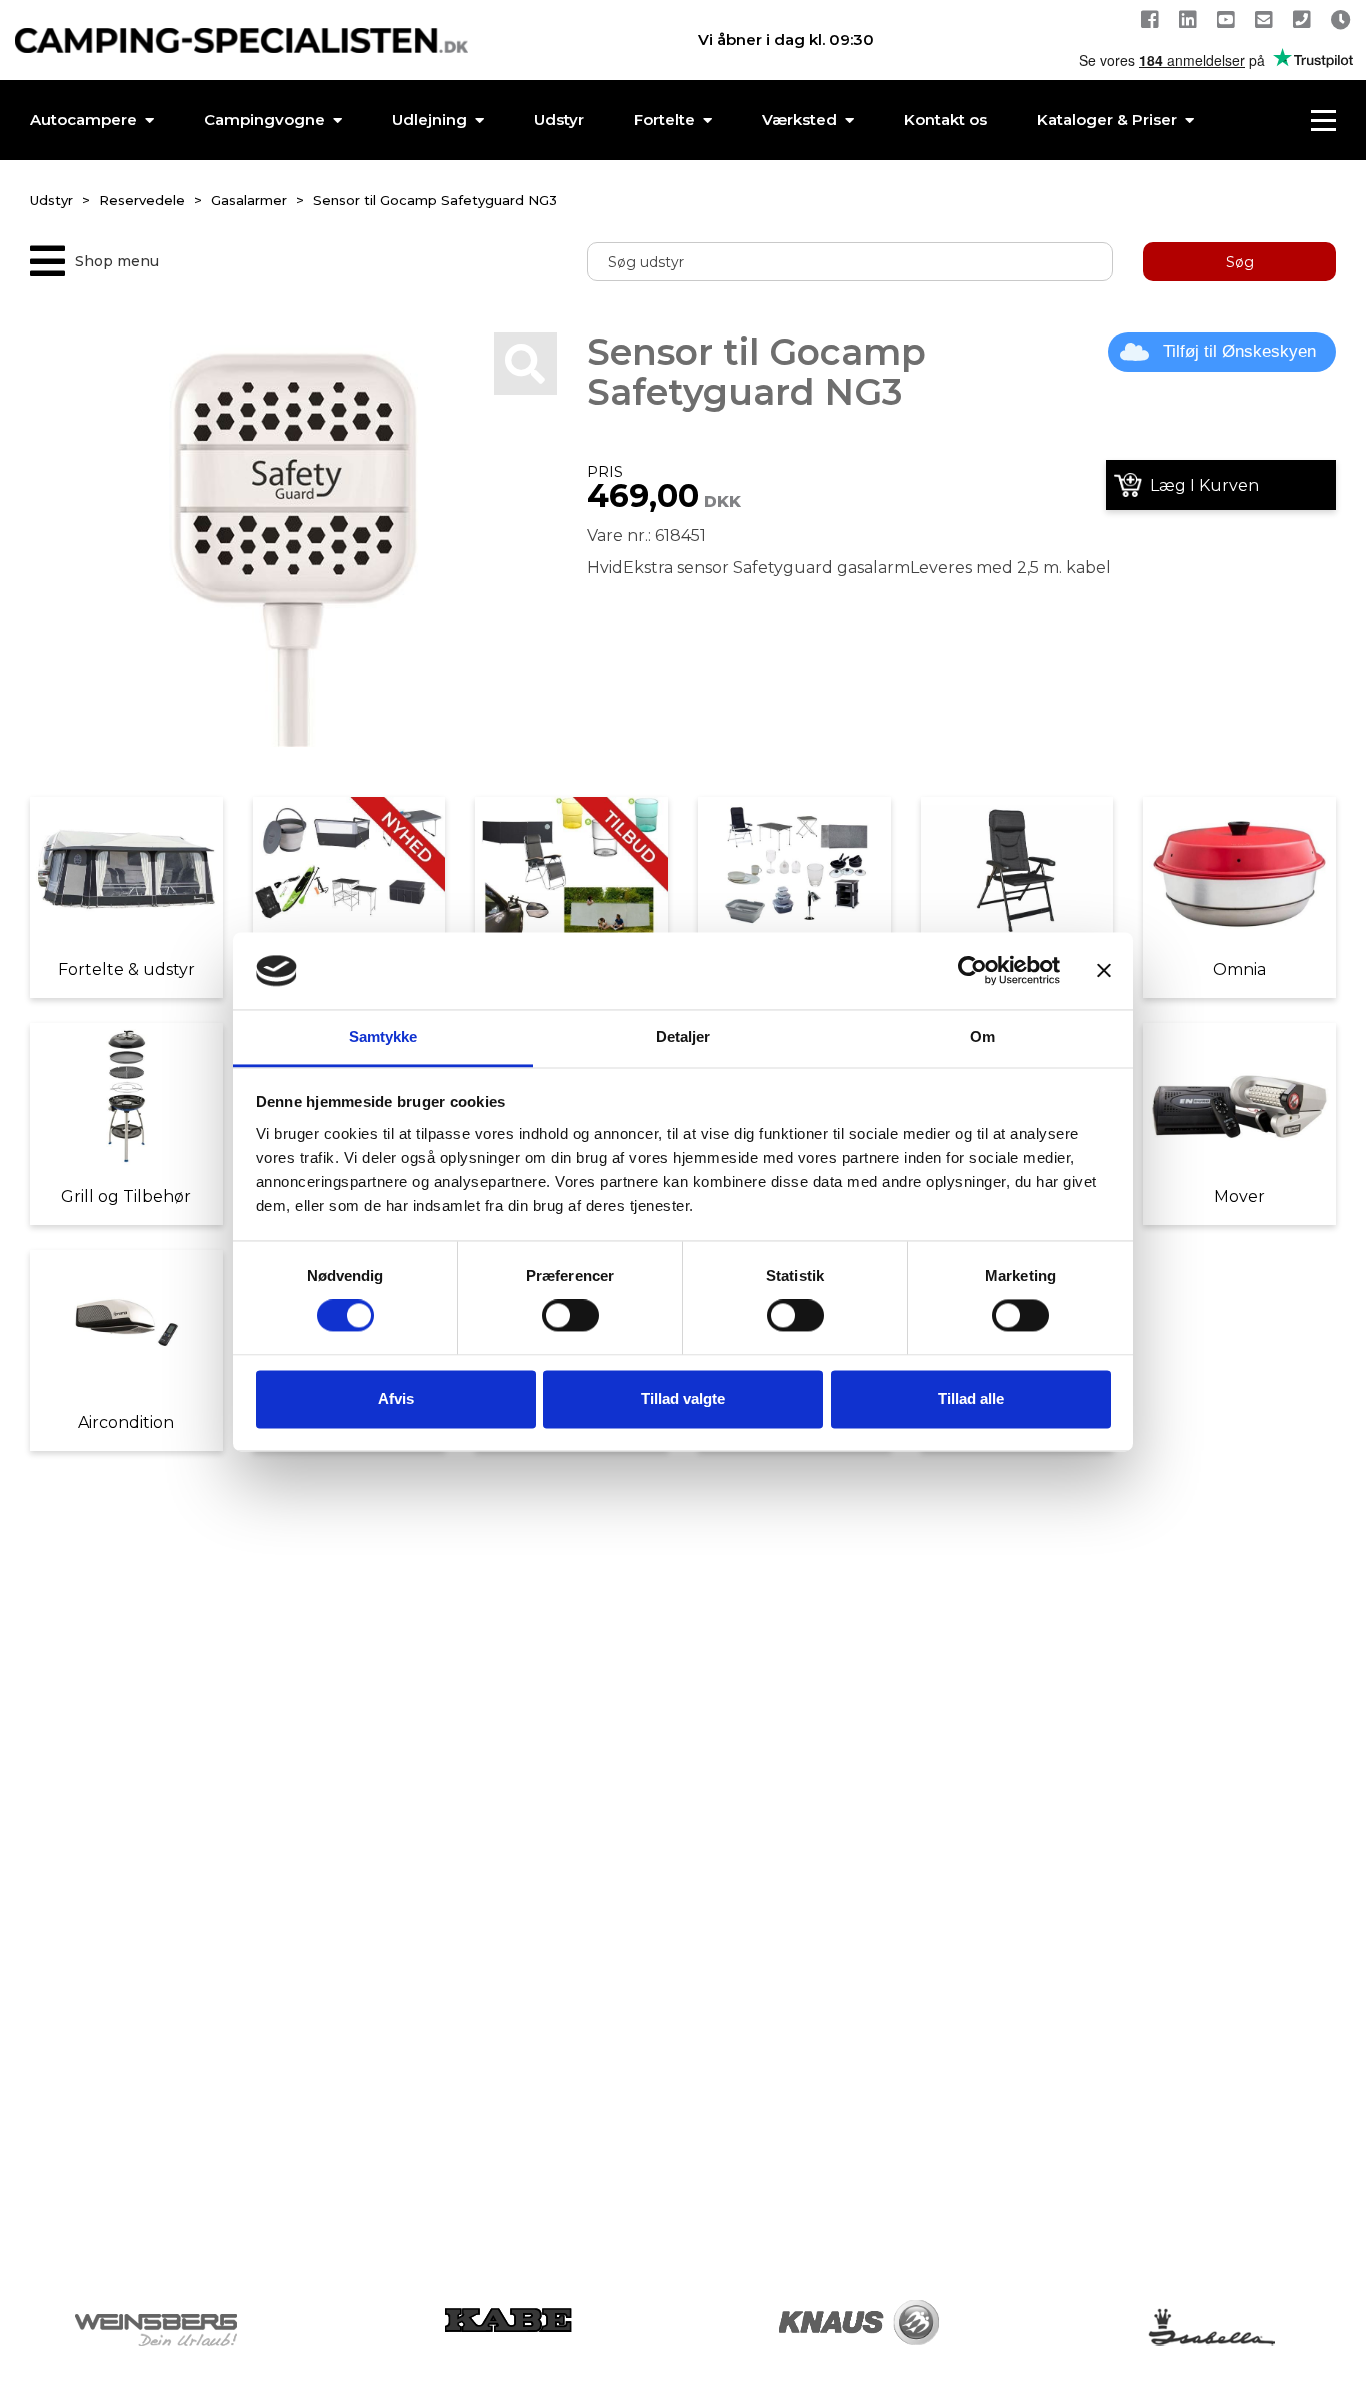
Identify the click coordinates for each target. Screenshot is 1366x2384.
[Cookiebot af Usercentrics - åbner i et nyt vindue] (972, 971)
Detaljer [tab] (683, 1036)
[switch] (570, 1316)
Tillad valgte (683, 1398)
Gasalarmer (249, 200)
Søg (1240, 262)
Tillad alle (971, 1398)
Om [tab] (982, 1036)
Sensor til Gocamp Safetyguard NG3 (435, 200)
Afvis (396, 1398)
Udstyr (51, 200)
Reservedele (142, 200)
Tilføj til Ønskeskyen (1239, 351)
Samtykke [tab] (383, 1036)
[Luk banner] (1104, 971)
